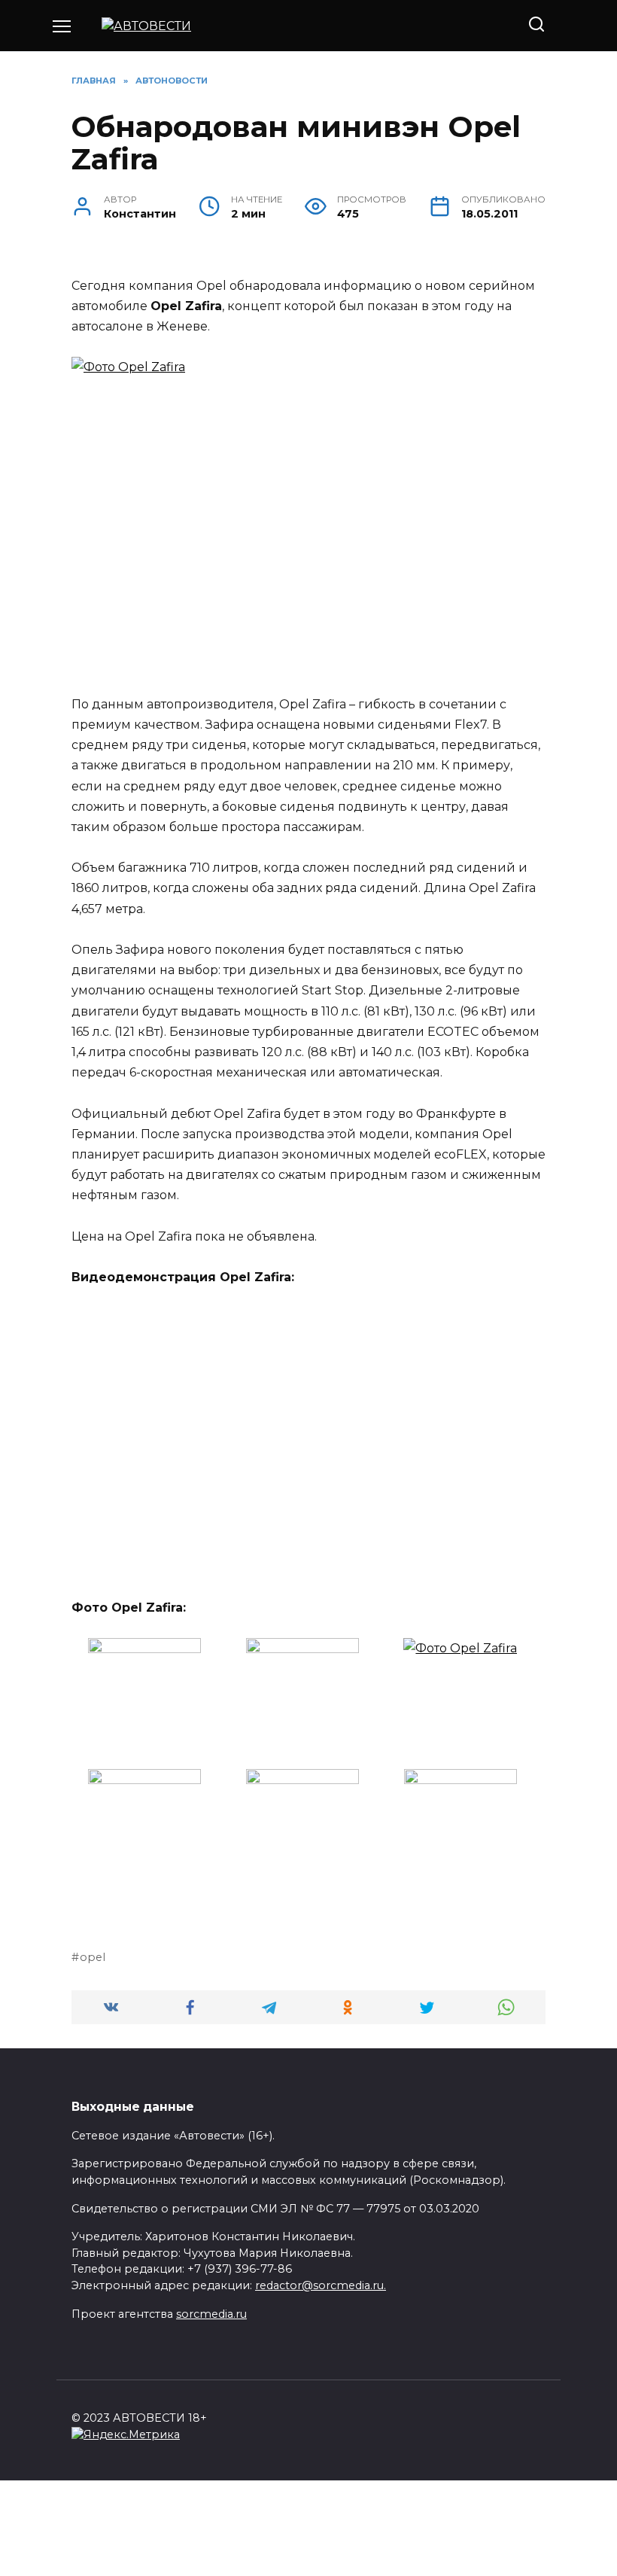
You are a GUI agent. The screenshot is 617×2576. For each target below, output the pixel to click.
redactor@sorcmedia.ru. (321, 2285)
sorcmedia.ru (211, 2314)
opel (93, 1957)
